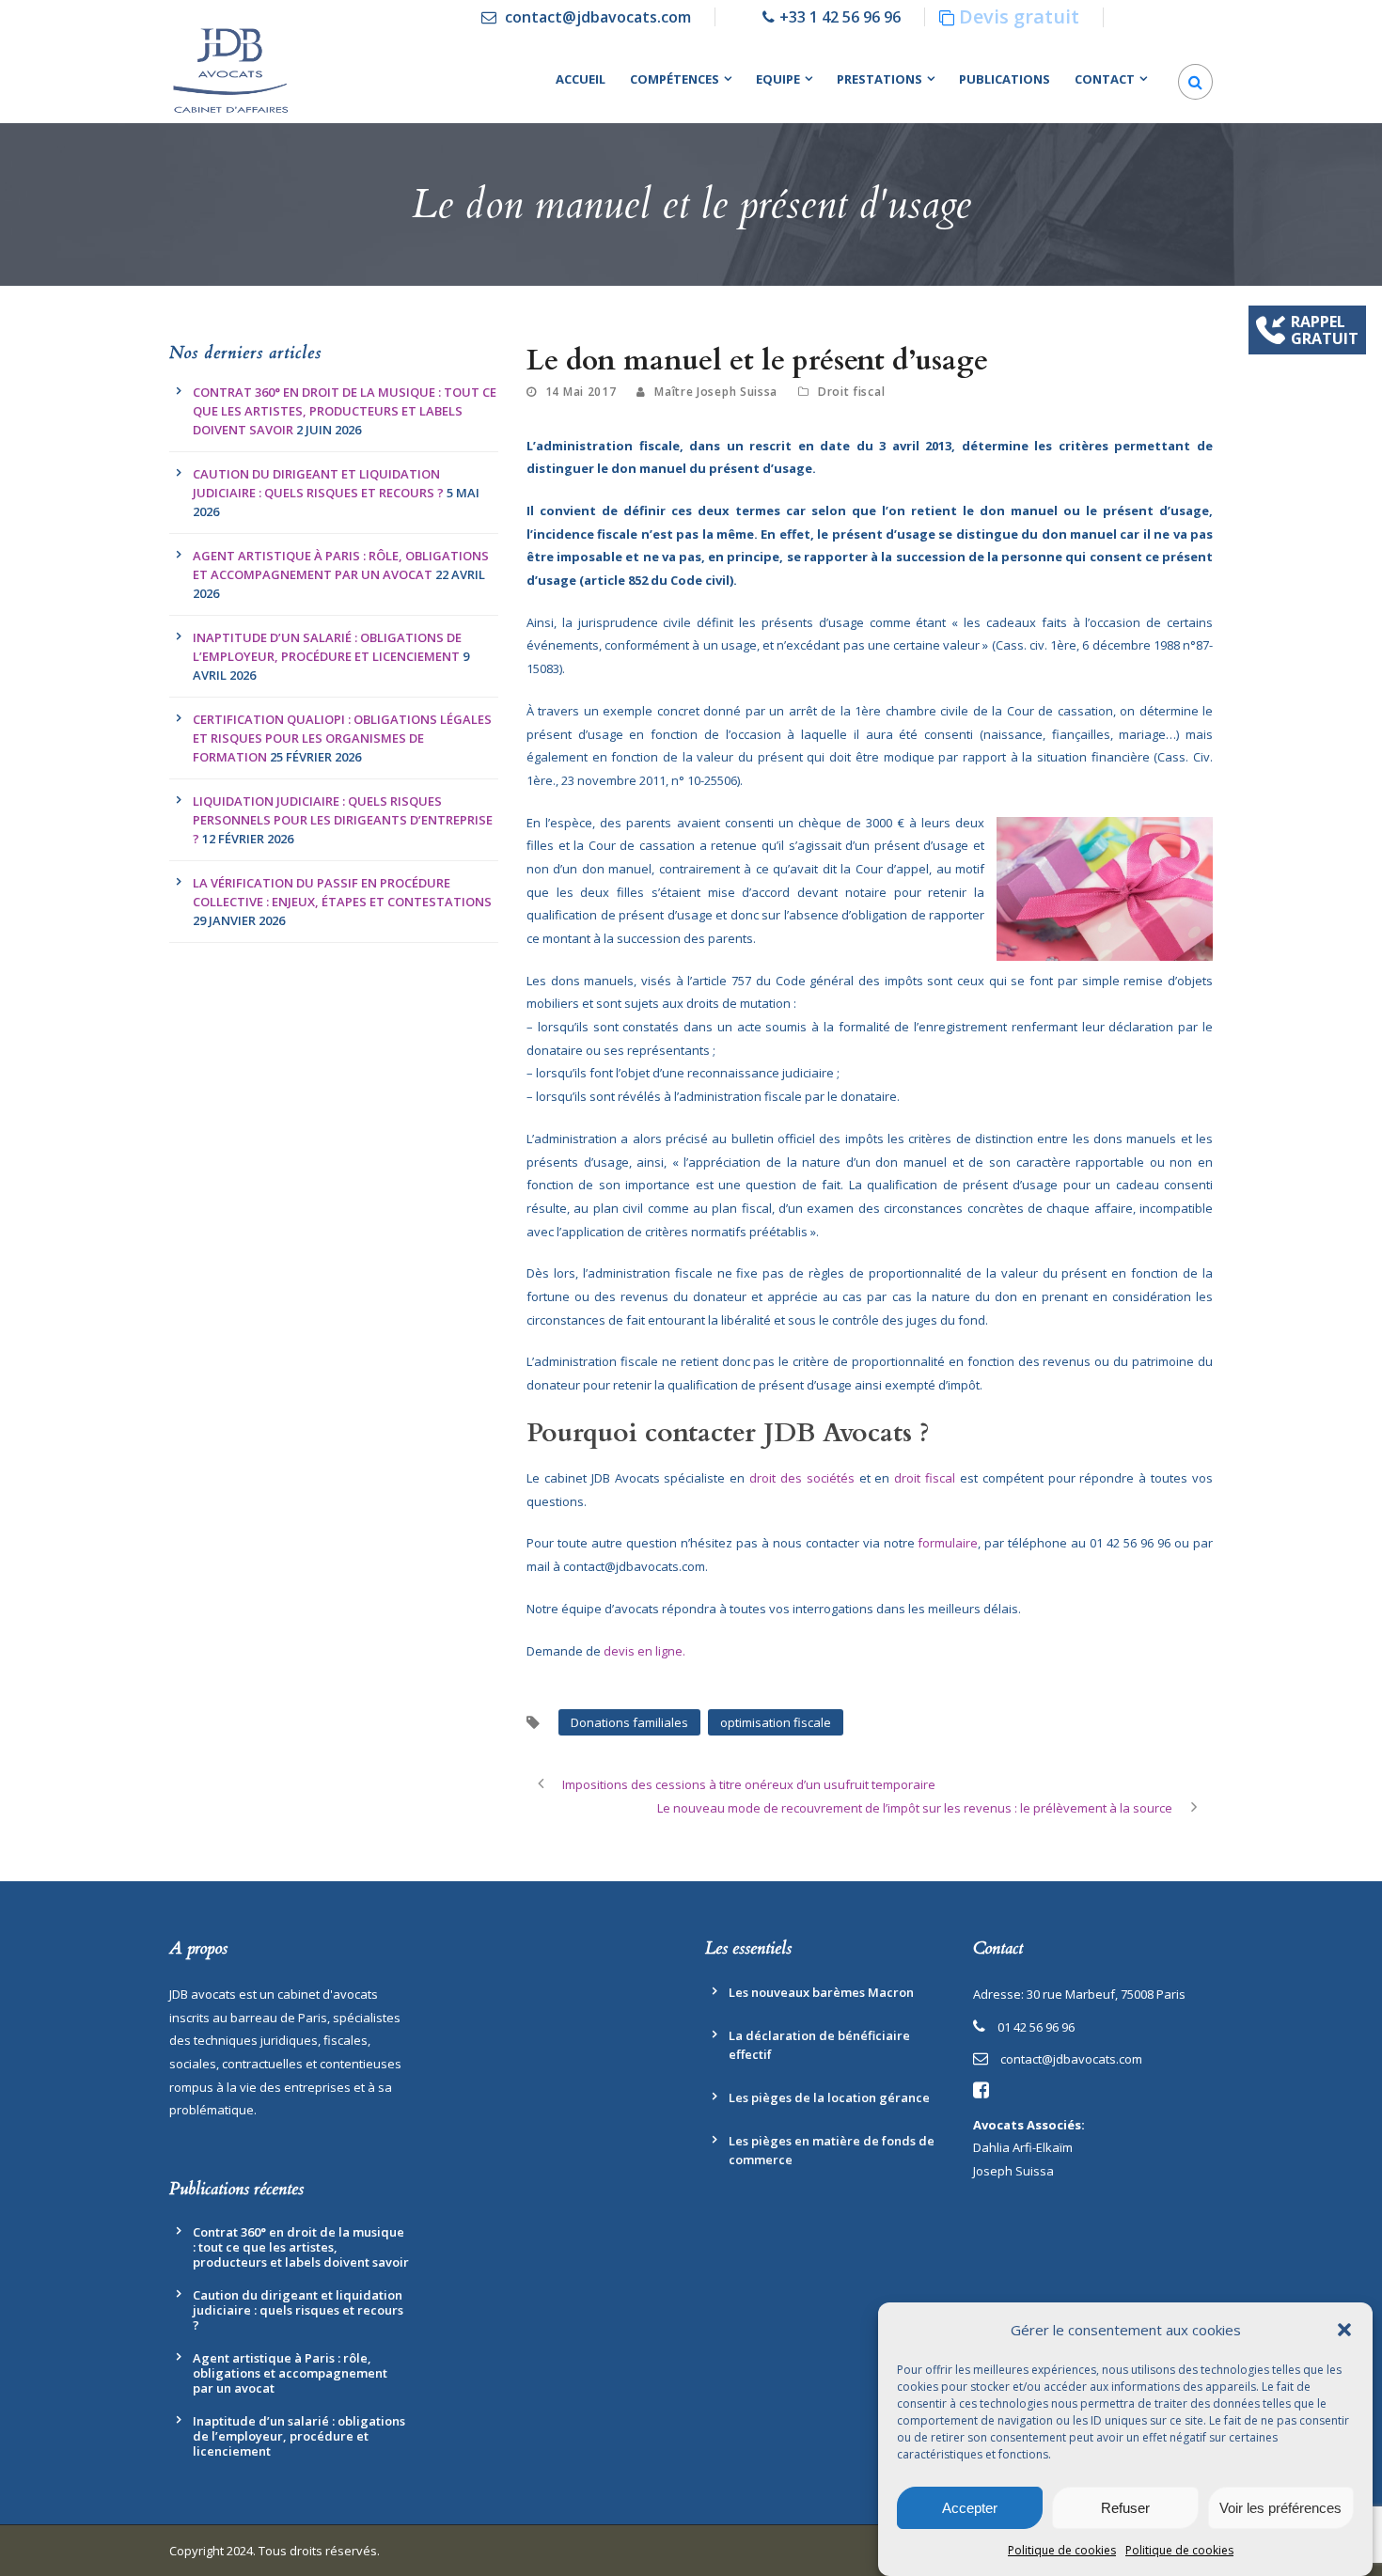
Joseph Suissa (1013, 2171)
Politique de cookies (1062, 2550)
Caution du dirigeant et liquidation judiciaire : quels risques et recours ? (298, 2310)
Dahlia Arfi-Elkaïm (1023, 2147)
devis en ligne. (644, 1651)
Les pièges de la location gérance (829, 2097)
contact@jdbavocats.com (598, 17)
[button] (1344, 2330)
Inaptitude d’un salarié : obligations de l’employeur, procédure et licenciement (299, 2436)
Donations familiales (629, 1722)
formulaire (948, 1543)
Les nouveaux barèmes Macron (821, 1992)
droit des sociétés (802, 1478)
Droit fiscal (851, 392)
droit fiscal (927, 1478)
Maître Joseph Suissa (716, 392)
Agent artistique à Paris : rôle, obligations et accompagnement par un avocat (290, 2373)
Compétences (675, 79)
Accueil (581, 79)
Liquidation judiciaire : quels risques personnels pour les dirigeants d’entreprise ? (343, 820)
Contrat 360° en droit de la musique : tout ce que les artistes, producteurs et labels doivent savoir (345, 411)
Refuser (1125, 2508)
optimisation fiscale (776, 1722)
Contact (1105, 79)
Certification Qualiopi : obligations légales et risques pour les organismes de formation (342, 738)
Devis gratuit (1019, 16)
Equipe (778, 79)
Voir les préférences (1280, 2508)
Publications (1005, 79)
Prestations (879, 79)
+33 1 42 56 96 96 (840, 17)
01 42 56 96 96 (1036, 2027)
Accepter (970, 2508)
